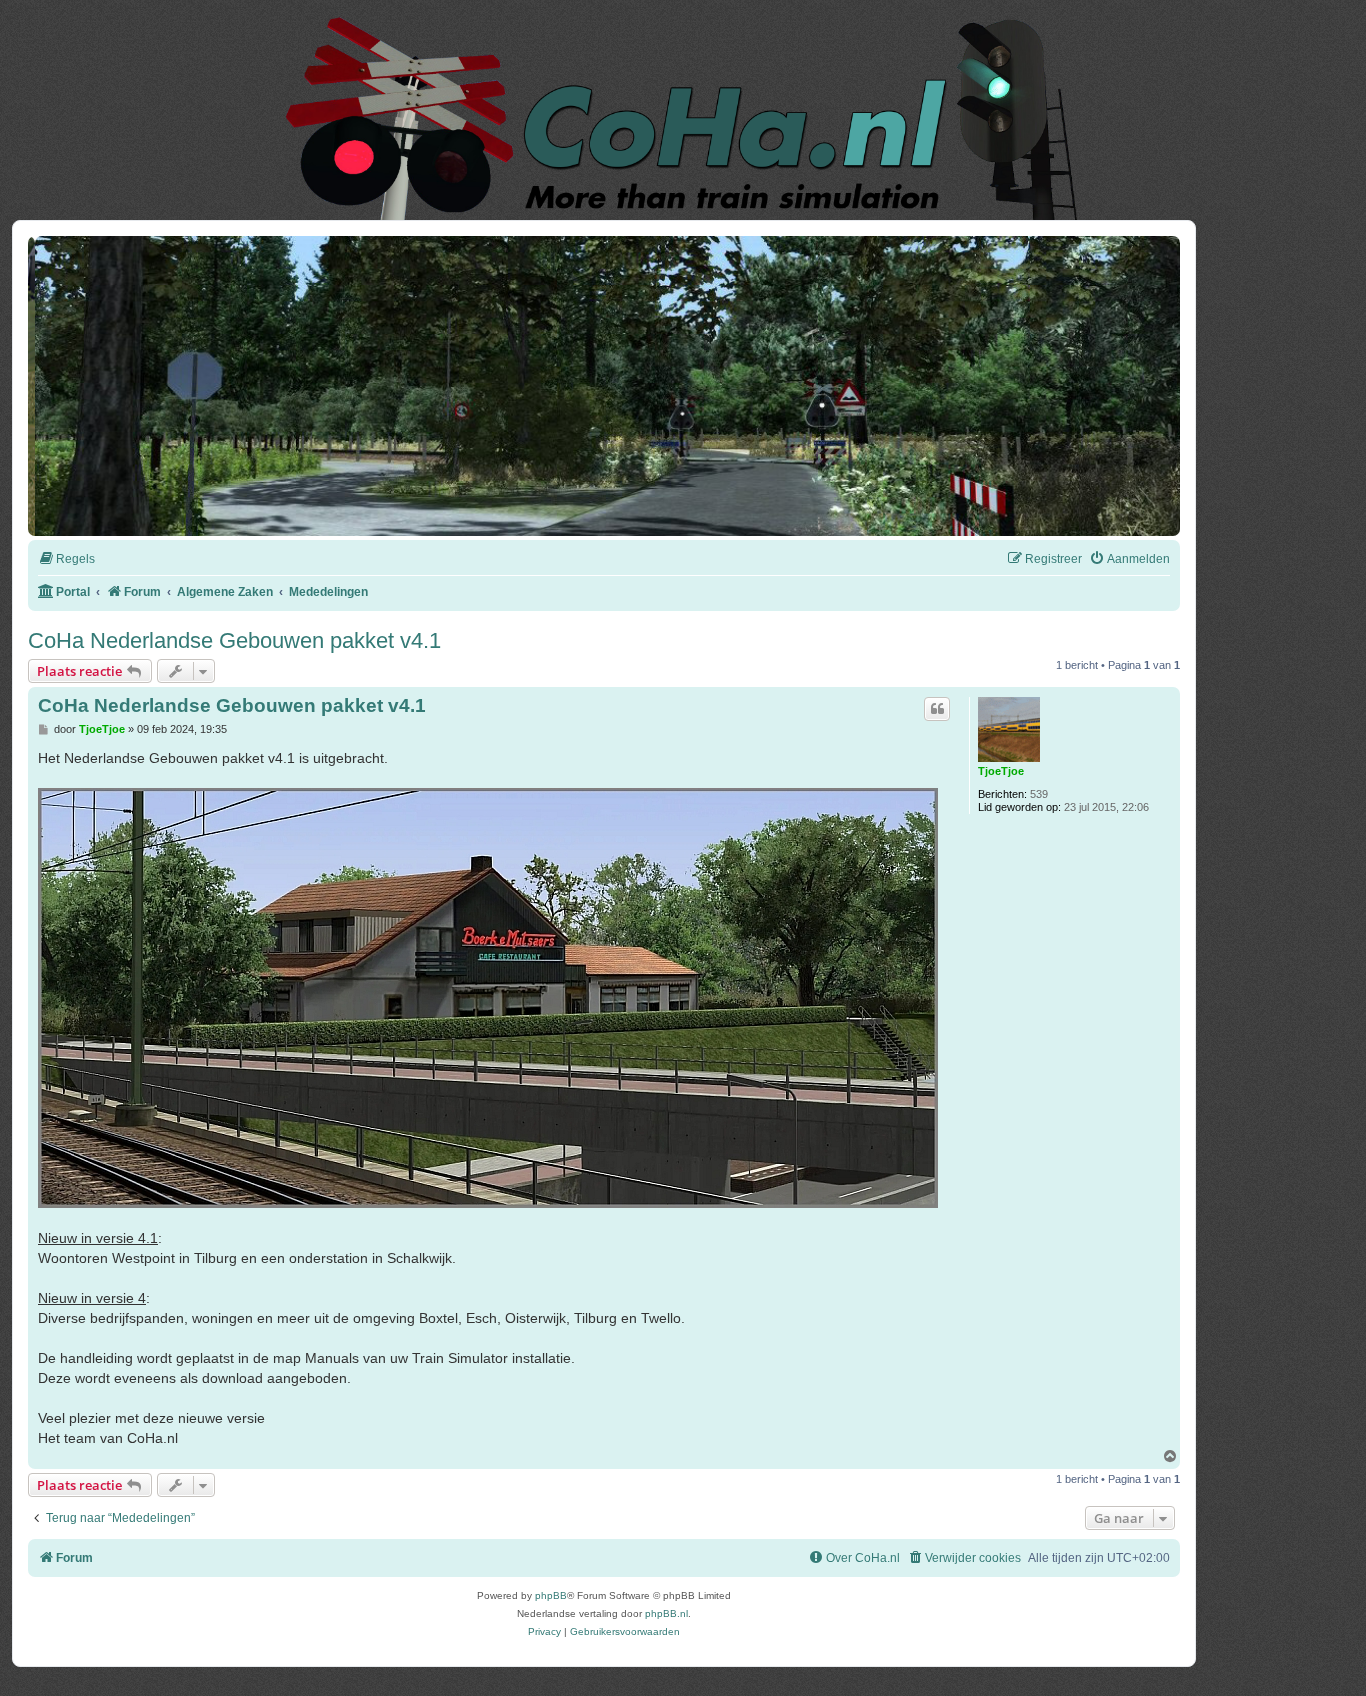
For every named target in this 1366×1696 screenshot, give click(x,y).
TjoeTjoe (1001, 771)
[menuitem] (66, 559)
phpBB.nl (666, 1613)
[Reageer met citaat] (937, 709)
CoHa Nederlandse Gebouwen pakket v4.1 (234, 640)
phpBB (551, 1595)
